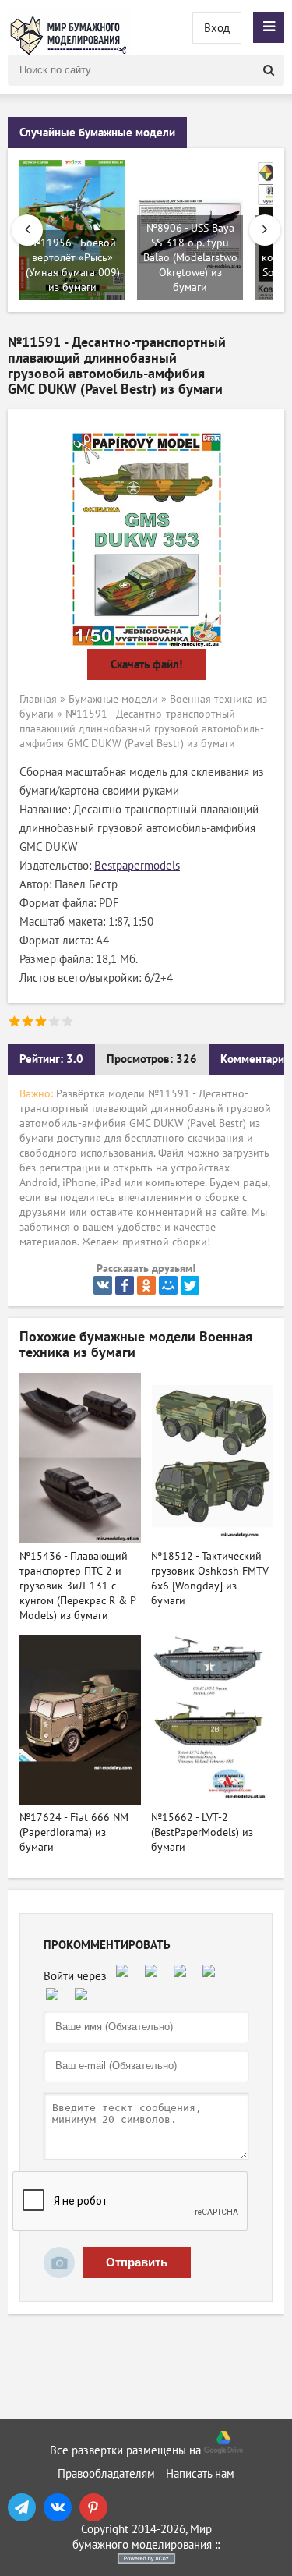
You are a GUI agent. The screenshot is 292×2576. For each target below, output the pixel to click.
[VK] (58, 2507)
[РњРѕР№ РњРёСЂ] (168, 1285)
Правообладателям (106, 2474)
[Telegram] (22, 2507)
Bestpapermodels (137, 866)
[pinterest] (93, 2507)
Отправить (137, 2262)
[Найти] (269, 70)
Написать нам (200, 2474)
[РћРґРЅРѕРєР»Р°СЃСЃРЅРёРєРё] (146, 1285)
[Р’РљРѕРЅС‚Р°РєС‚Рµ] (103, 1285)
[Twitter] (190, 1285)
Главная (38, 699)
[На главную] (70, 27)
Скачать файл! (146, 664)
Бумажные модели (113, 699)
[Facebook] (125, 1285)
